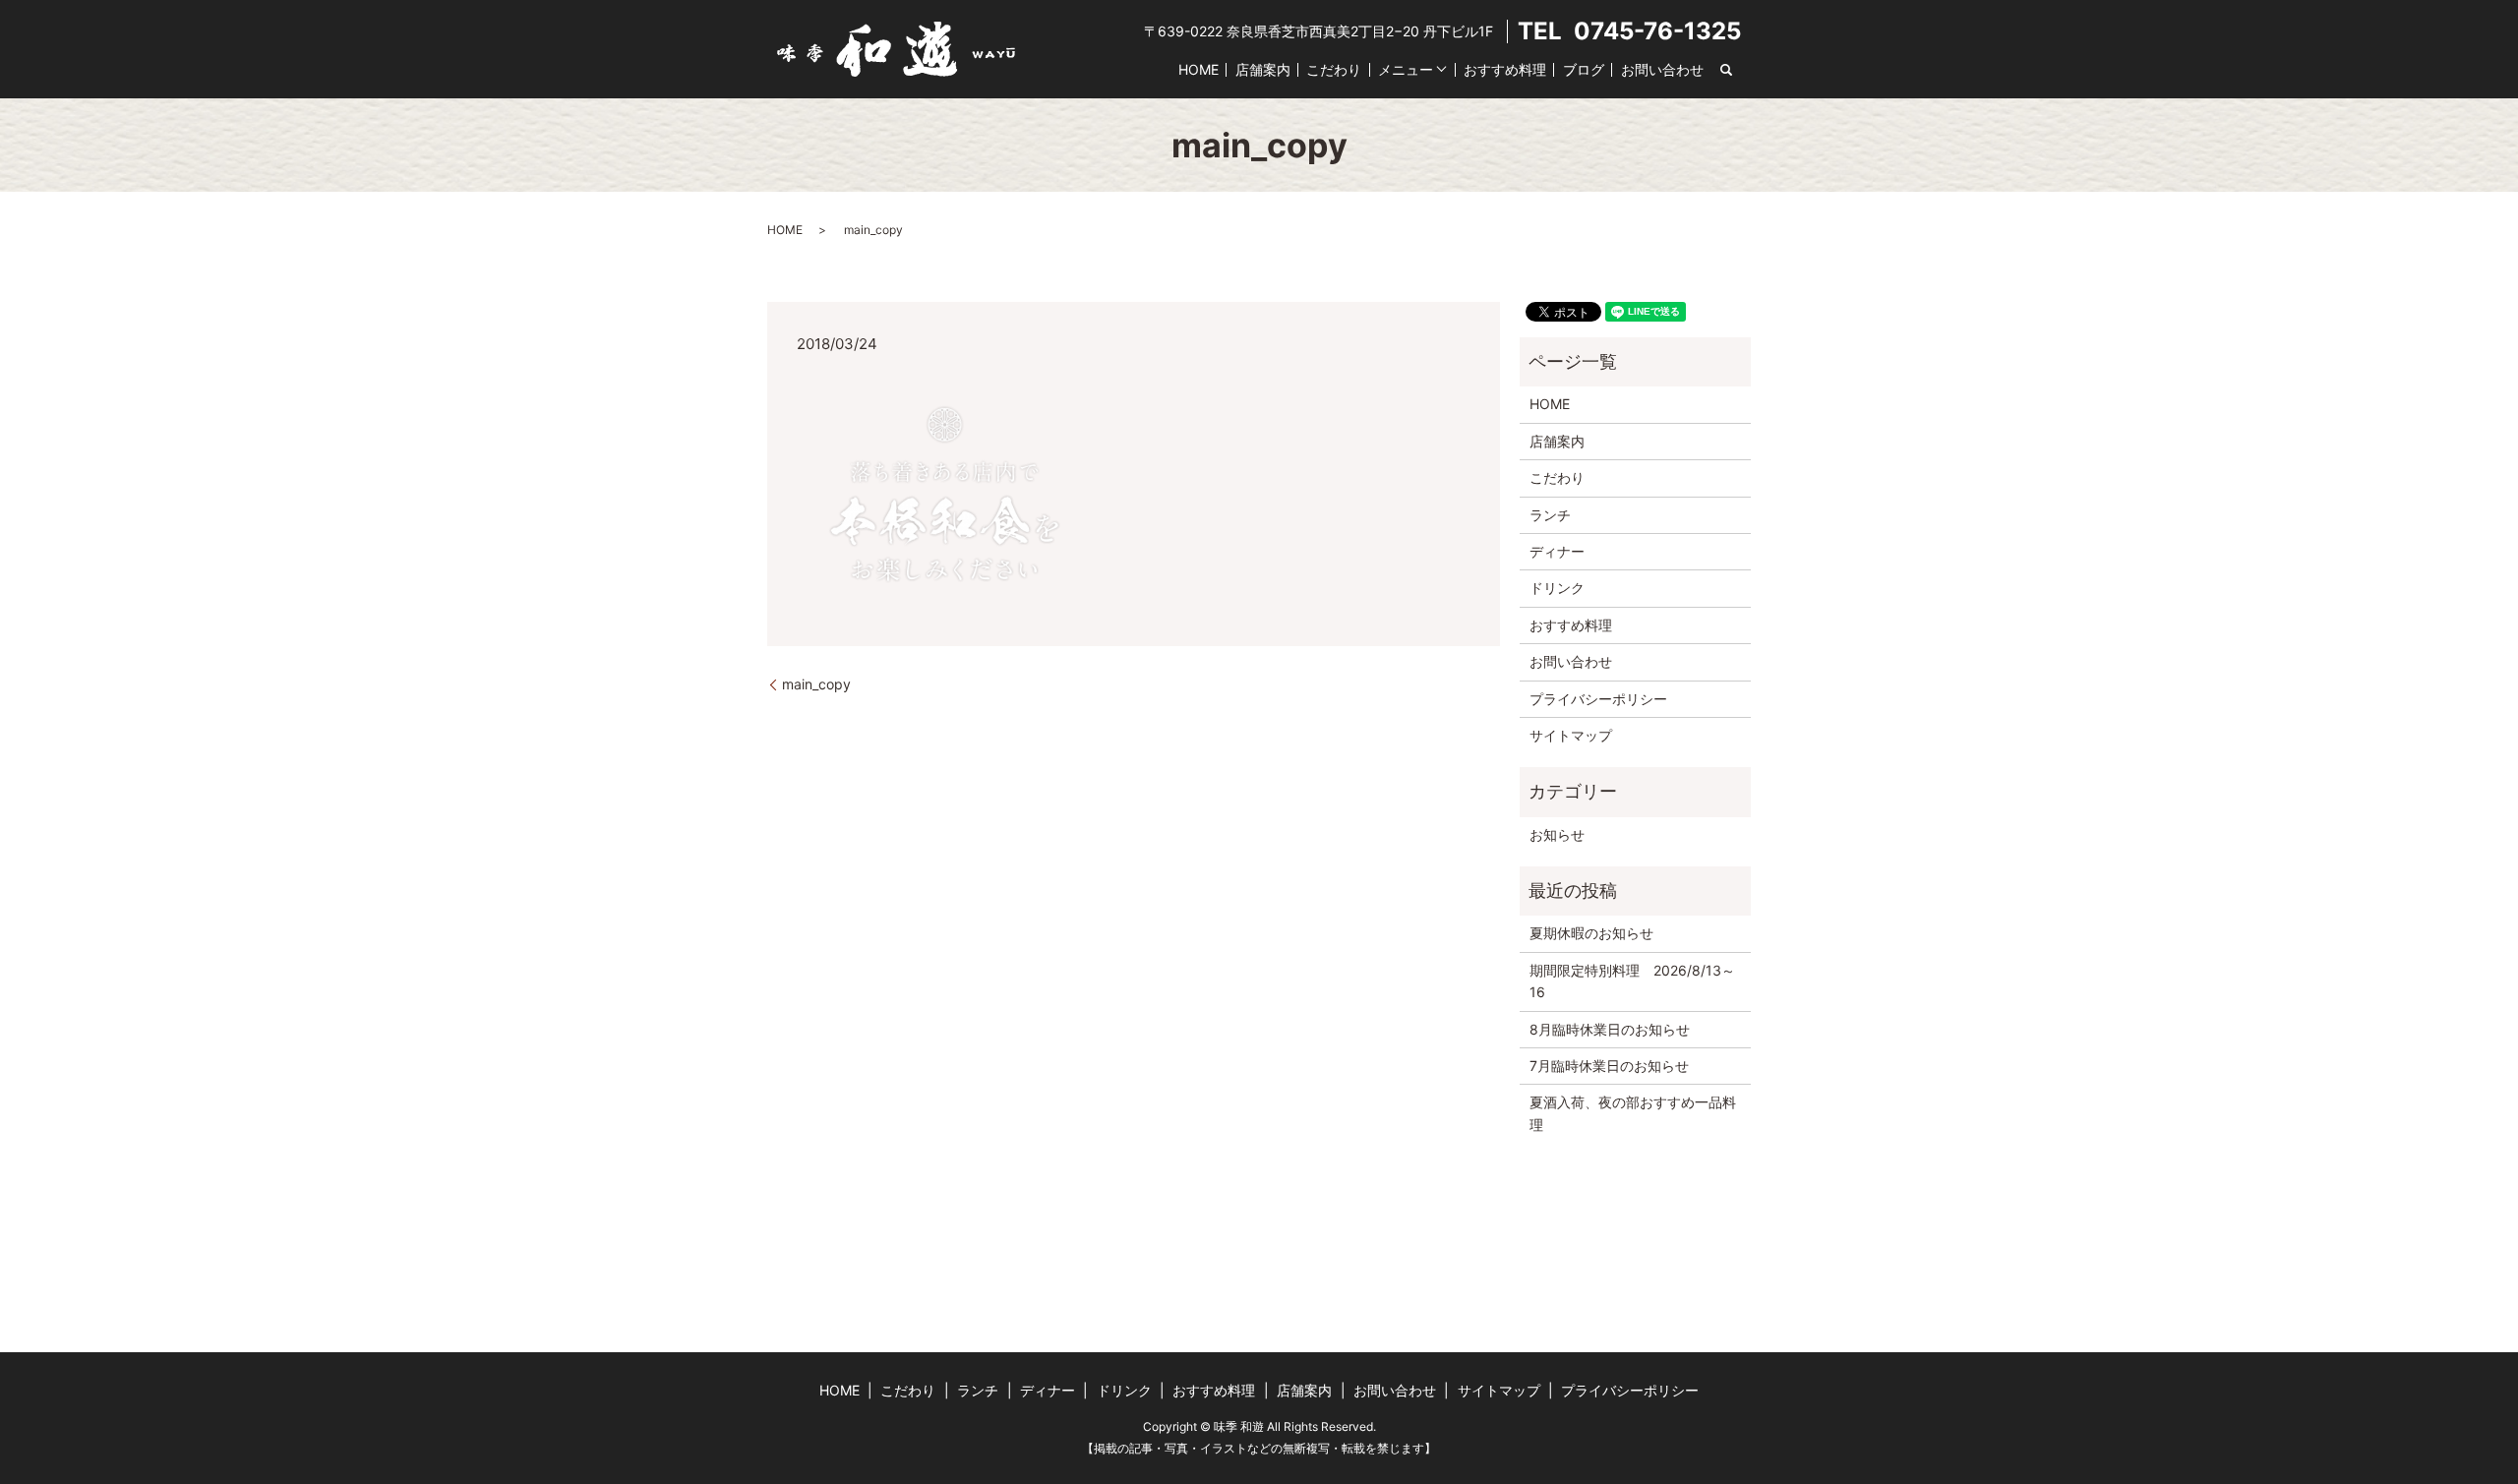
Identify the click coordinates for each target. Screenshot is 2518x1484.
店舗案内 (1263, 69)
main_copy (816, 684)
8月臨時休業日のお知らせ (1610, 1029)
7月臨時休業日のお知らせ (1609, 1066)
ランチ (1550, 515)
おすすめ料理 (1505, 69)
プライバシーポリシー (1598, 699)
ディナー (1557, 551)
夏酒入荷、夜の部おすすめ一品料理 (1633, 1113)
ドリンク (1557, 588)
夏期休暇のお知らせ (1591, 933)
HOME (1199, 69)
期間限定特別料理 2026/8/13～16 (1632, 981)
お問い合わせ (1662, 69)
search (1726, 70)
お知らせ (1557, 834)
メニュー (1406, 69)
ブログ (1584, 69)
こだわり (1334, 69)
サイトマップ (1571, 735)
